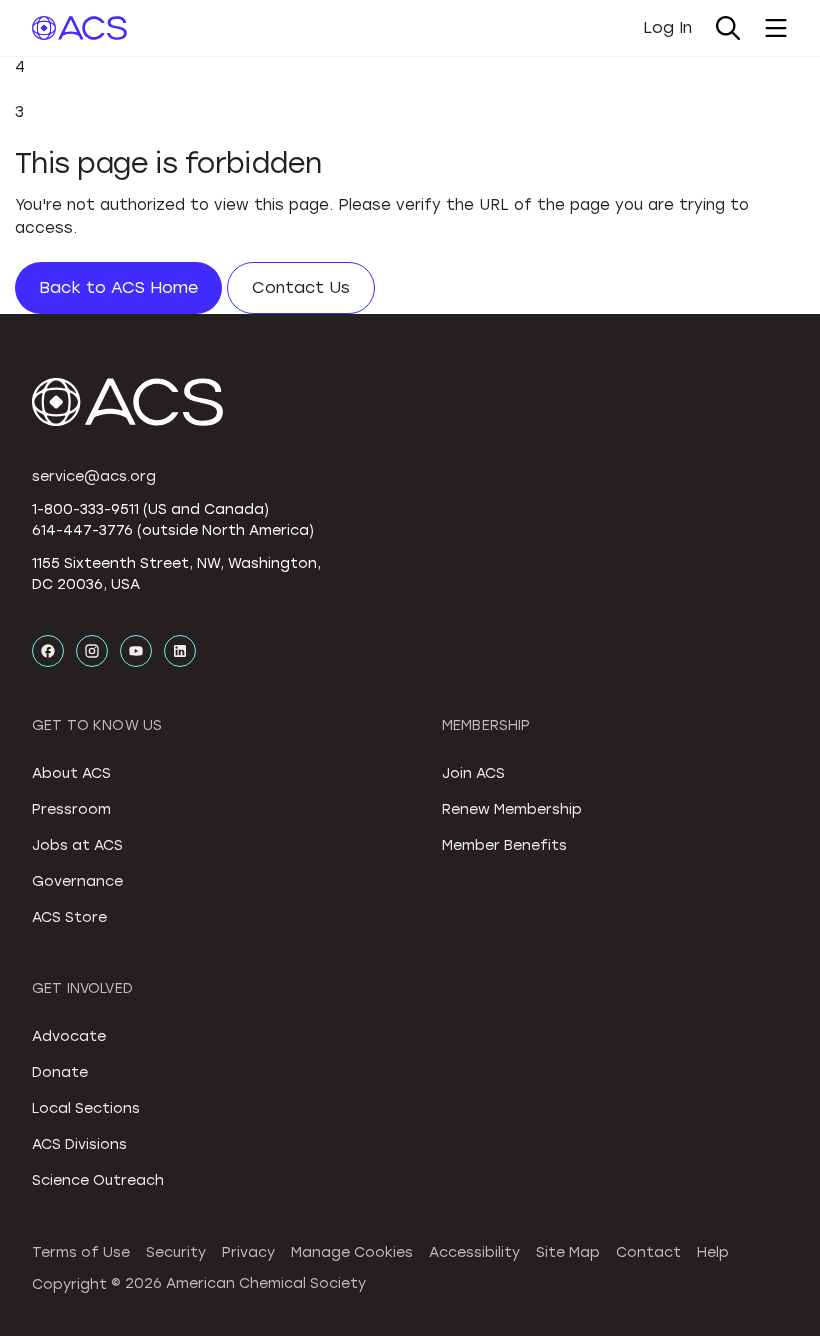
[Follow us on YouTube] (136, 651)
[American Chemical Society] (79, 28)
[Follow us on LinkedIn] (180, 651)
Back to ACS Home (118, 287)
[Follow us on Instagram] (92, 651)
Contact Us (301, 287)
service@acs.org (94, 476)
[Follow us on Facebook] (48, 651)
